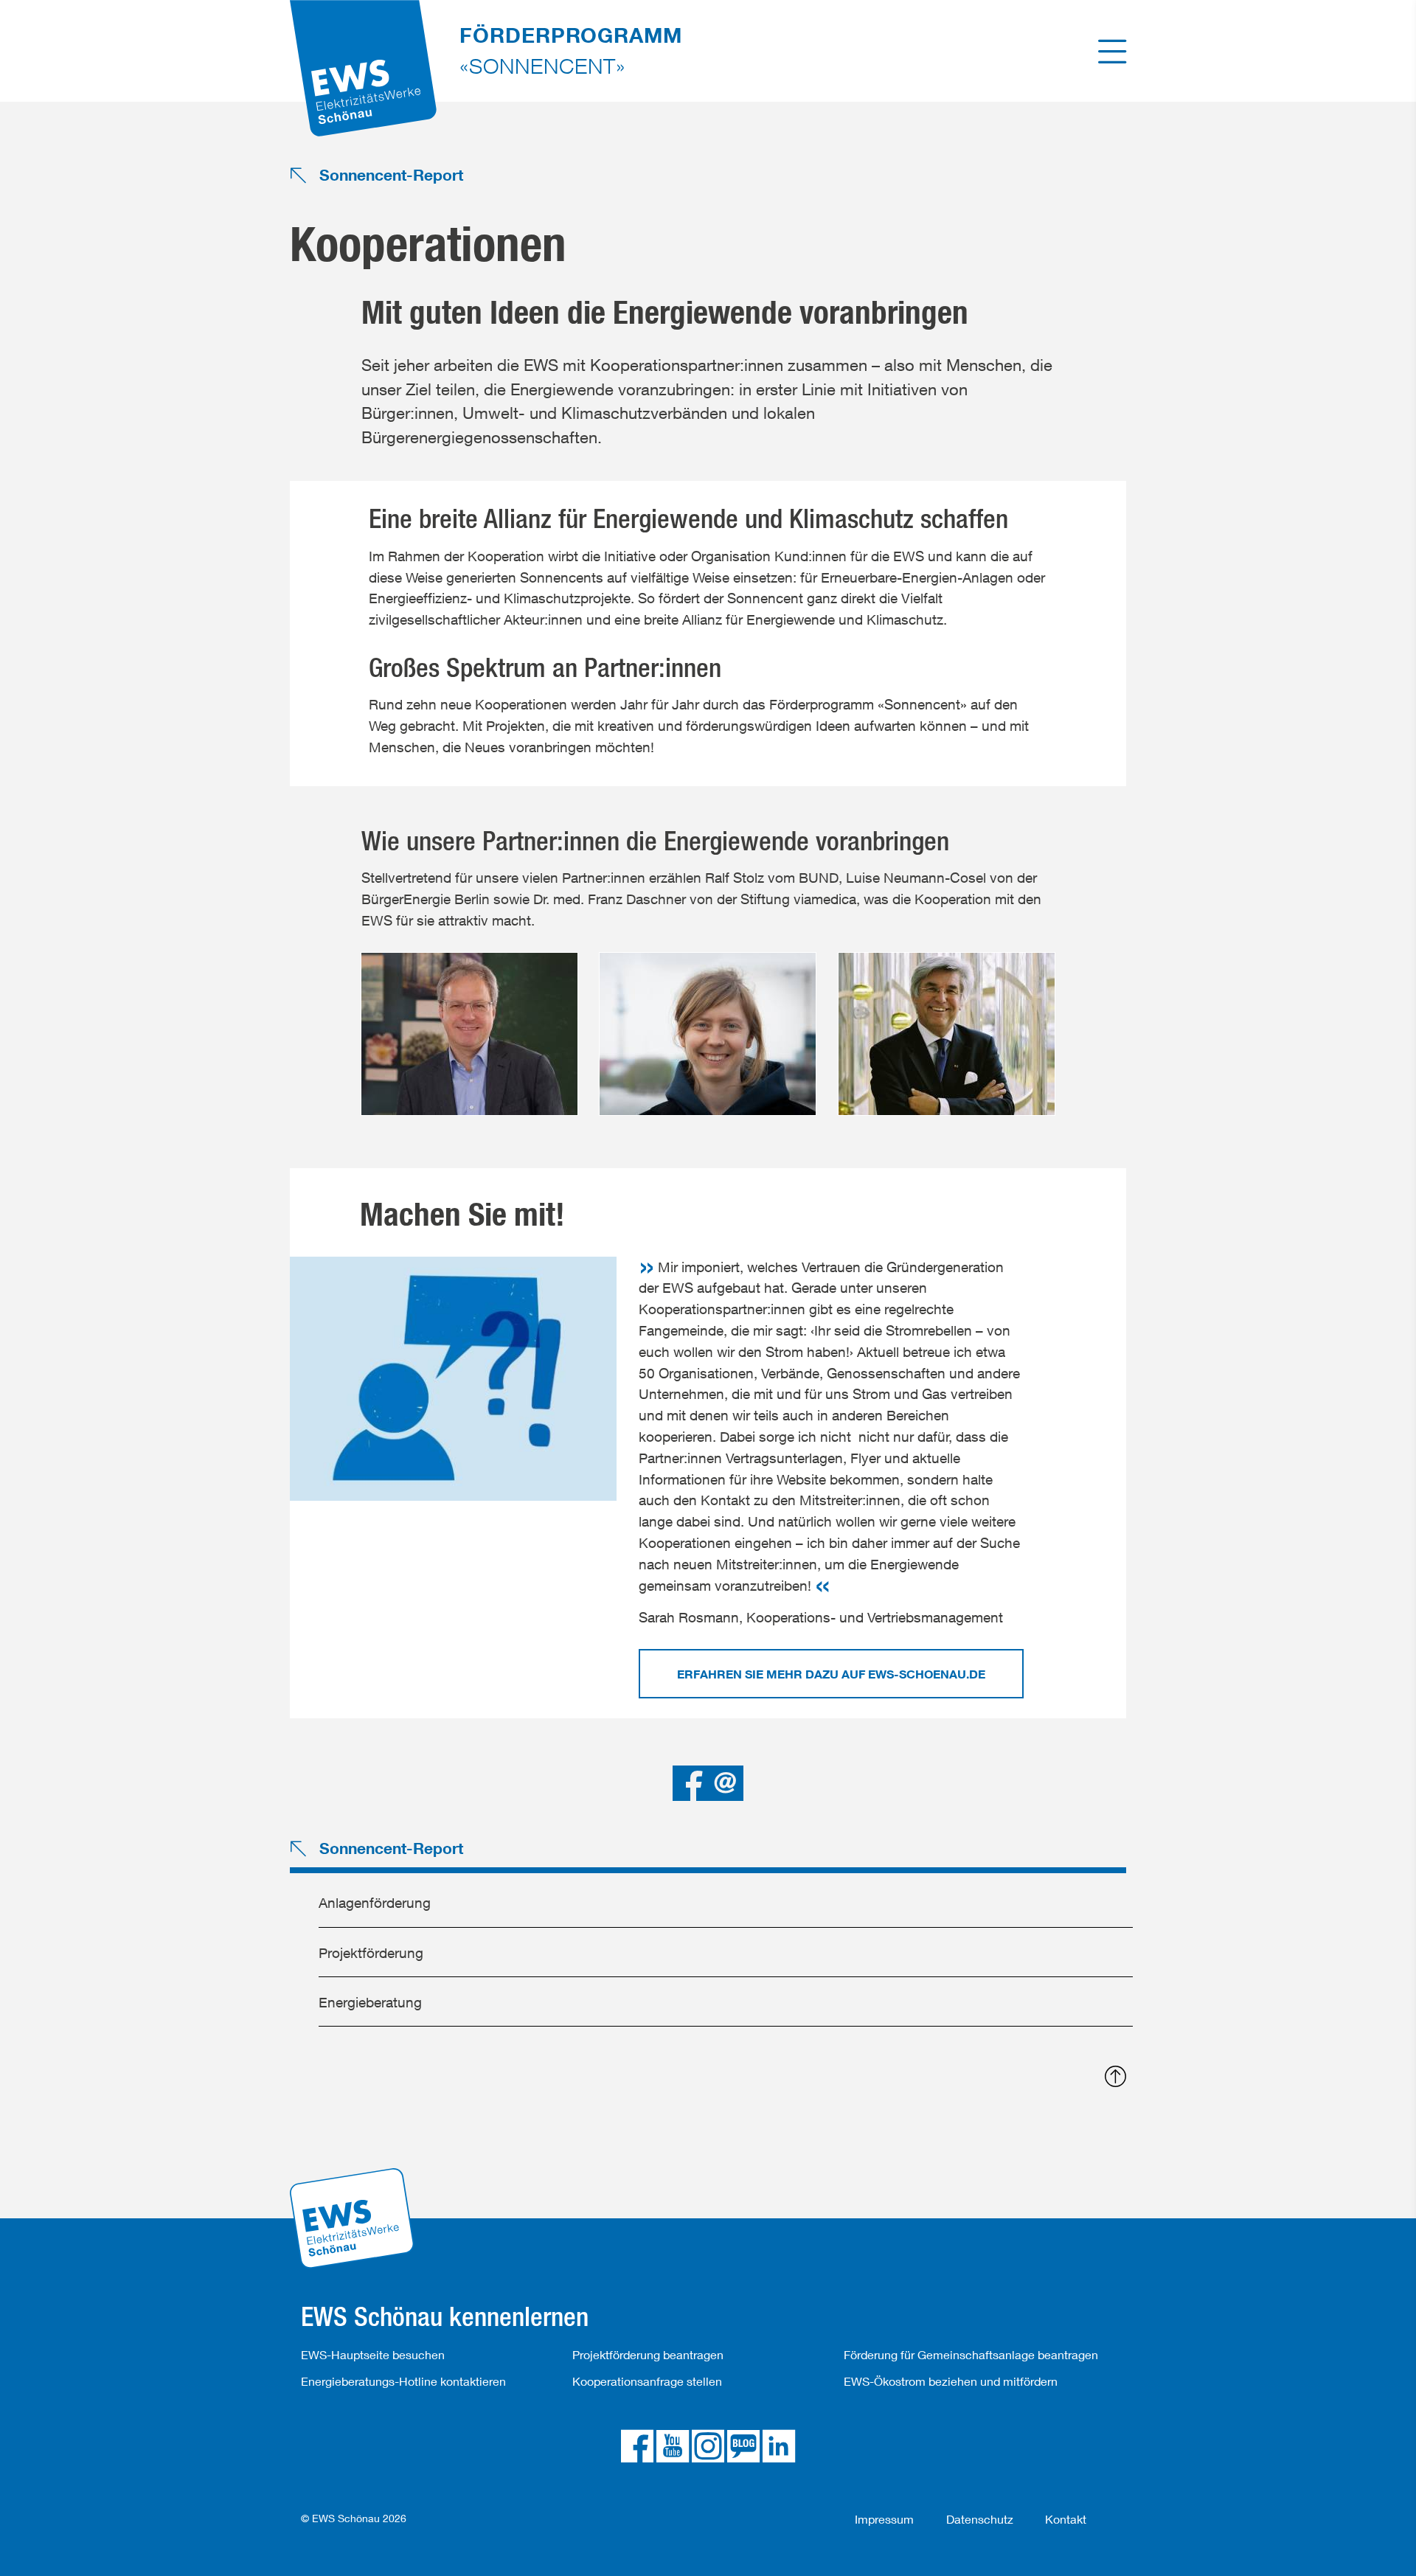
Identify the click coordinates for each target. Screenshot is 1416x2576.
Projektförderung (371, 1952)
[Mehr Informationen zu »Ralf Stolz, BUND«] (469, 1045)
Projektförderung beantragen (648, 2354)
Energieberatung (370, 2002)
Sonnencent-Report (389, 176)
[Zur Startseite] (364, 48)
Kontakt (1066, 2519)
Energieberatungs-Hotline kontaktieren (403, 2381)
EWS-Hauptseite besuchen (373, 2354)
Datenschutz (980, 2519)
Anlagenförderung (375, 1902)
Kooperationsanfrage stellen (647, 2381)
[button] (690, 1783)
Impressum (884, 2519)
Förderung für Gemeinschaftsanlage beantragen (971, 2354)
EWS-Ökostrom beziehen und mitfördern (951, 2381)
